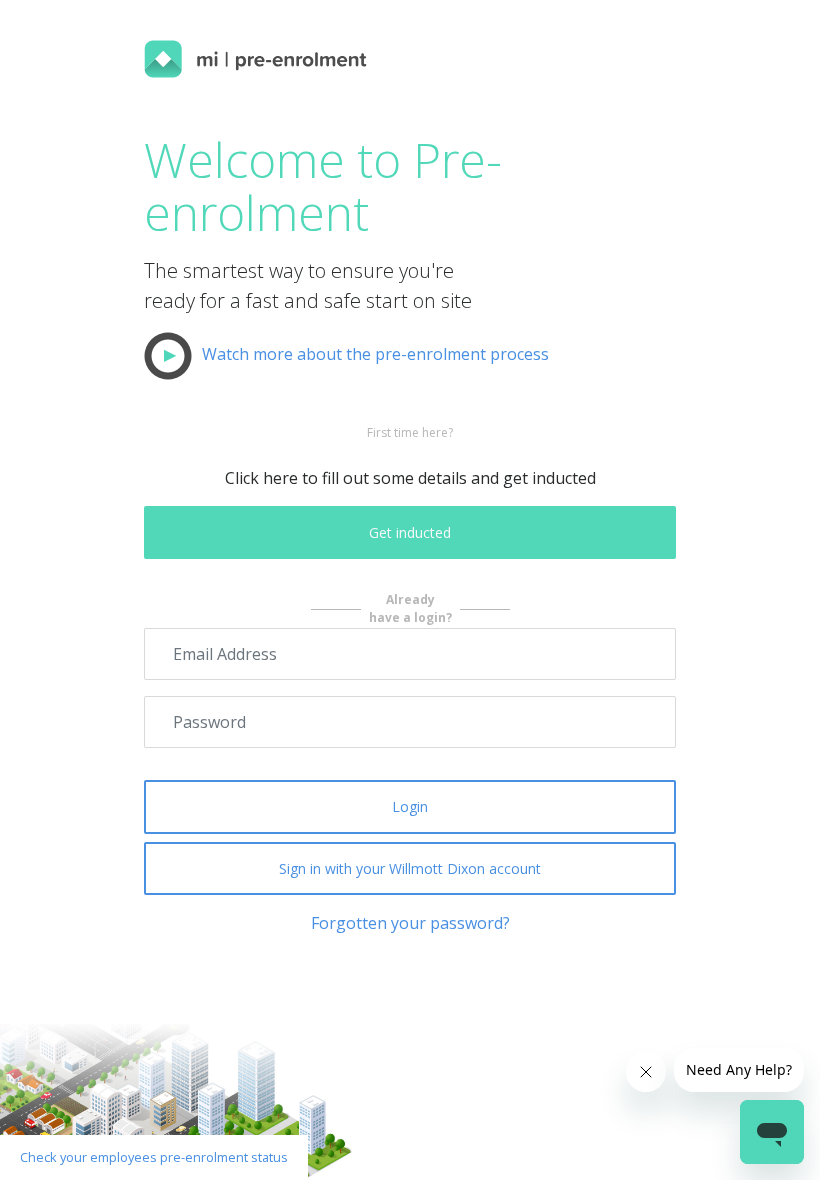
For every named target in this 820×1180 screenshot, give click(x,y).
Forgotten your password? (410, 923)
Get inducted (410, 532)
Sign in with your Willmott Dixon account (410, 868)
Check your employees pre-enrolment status (154, 1157)
